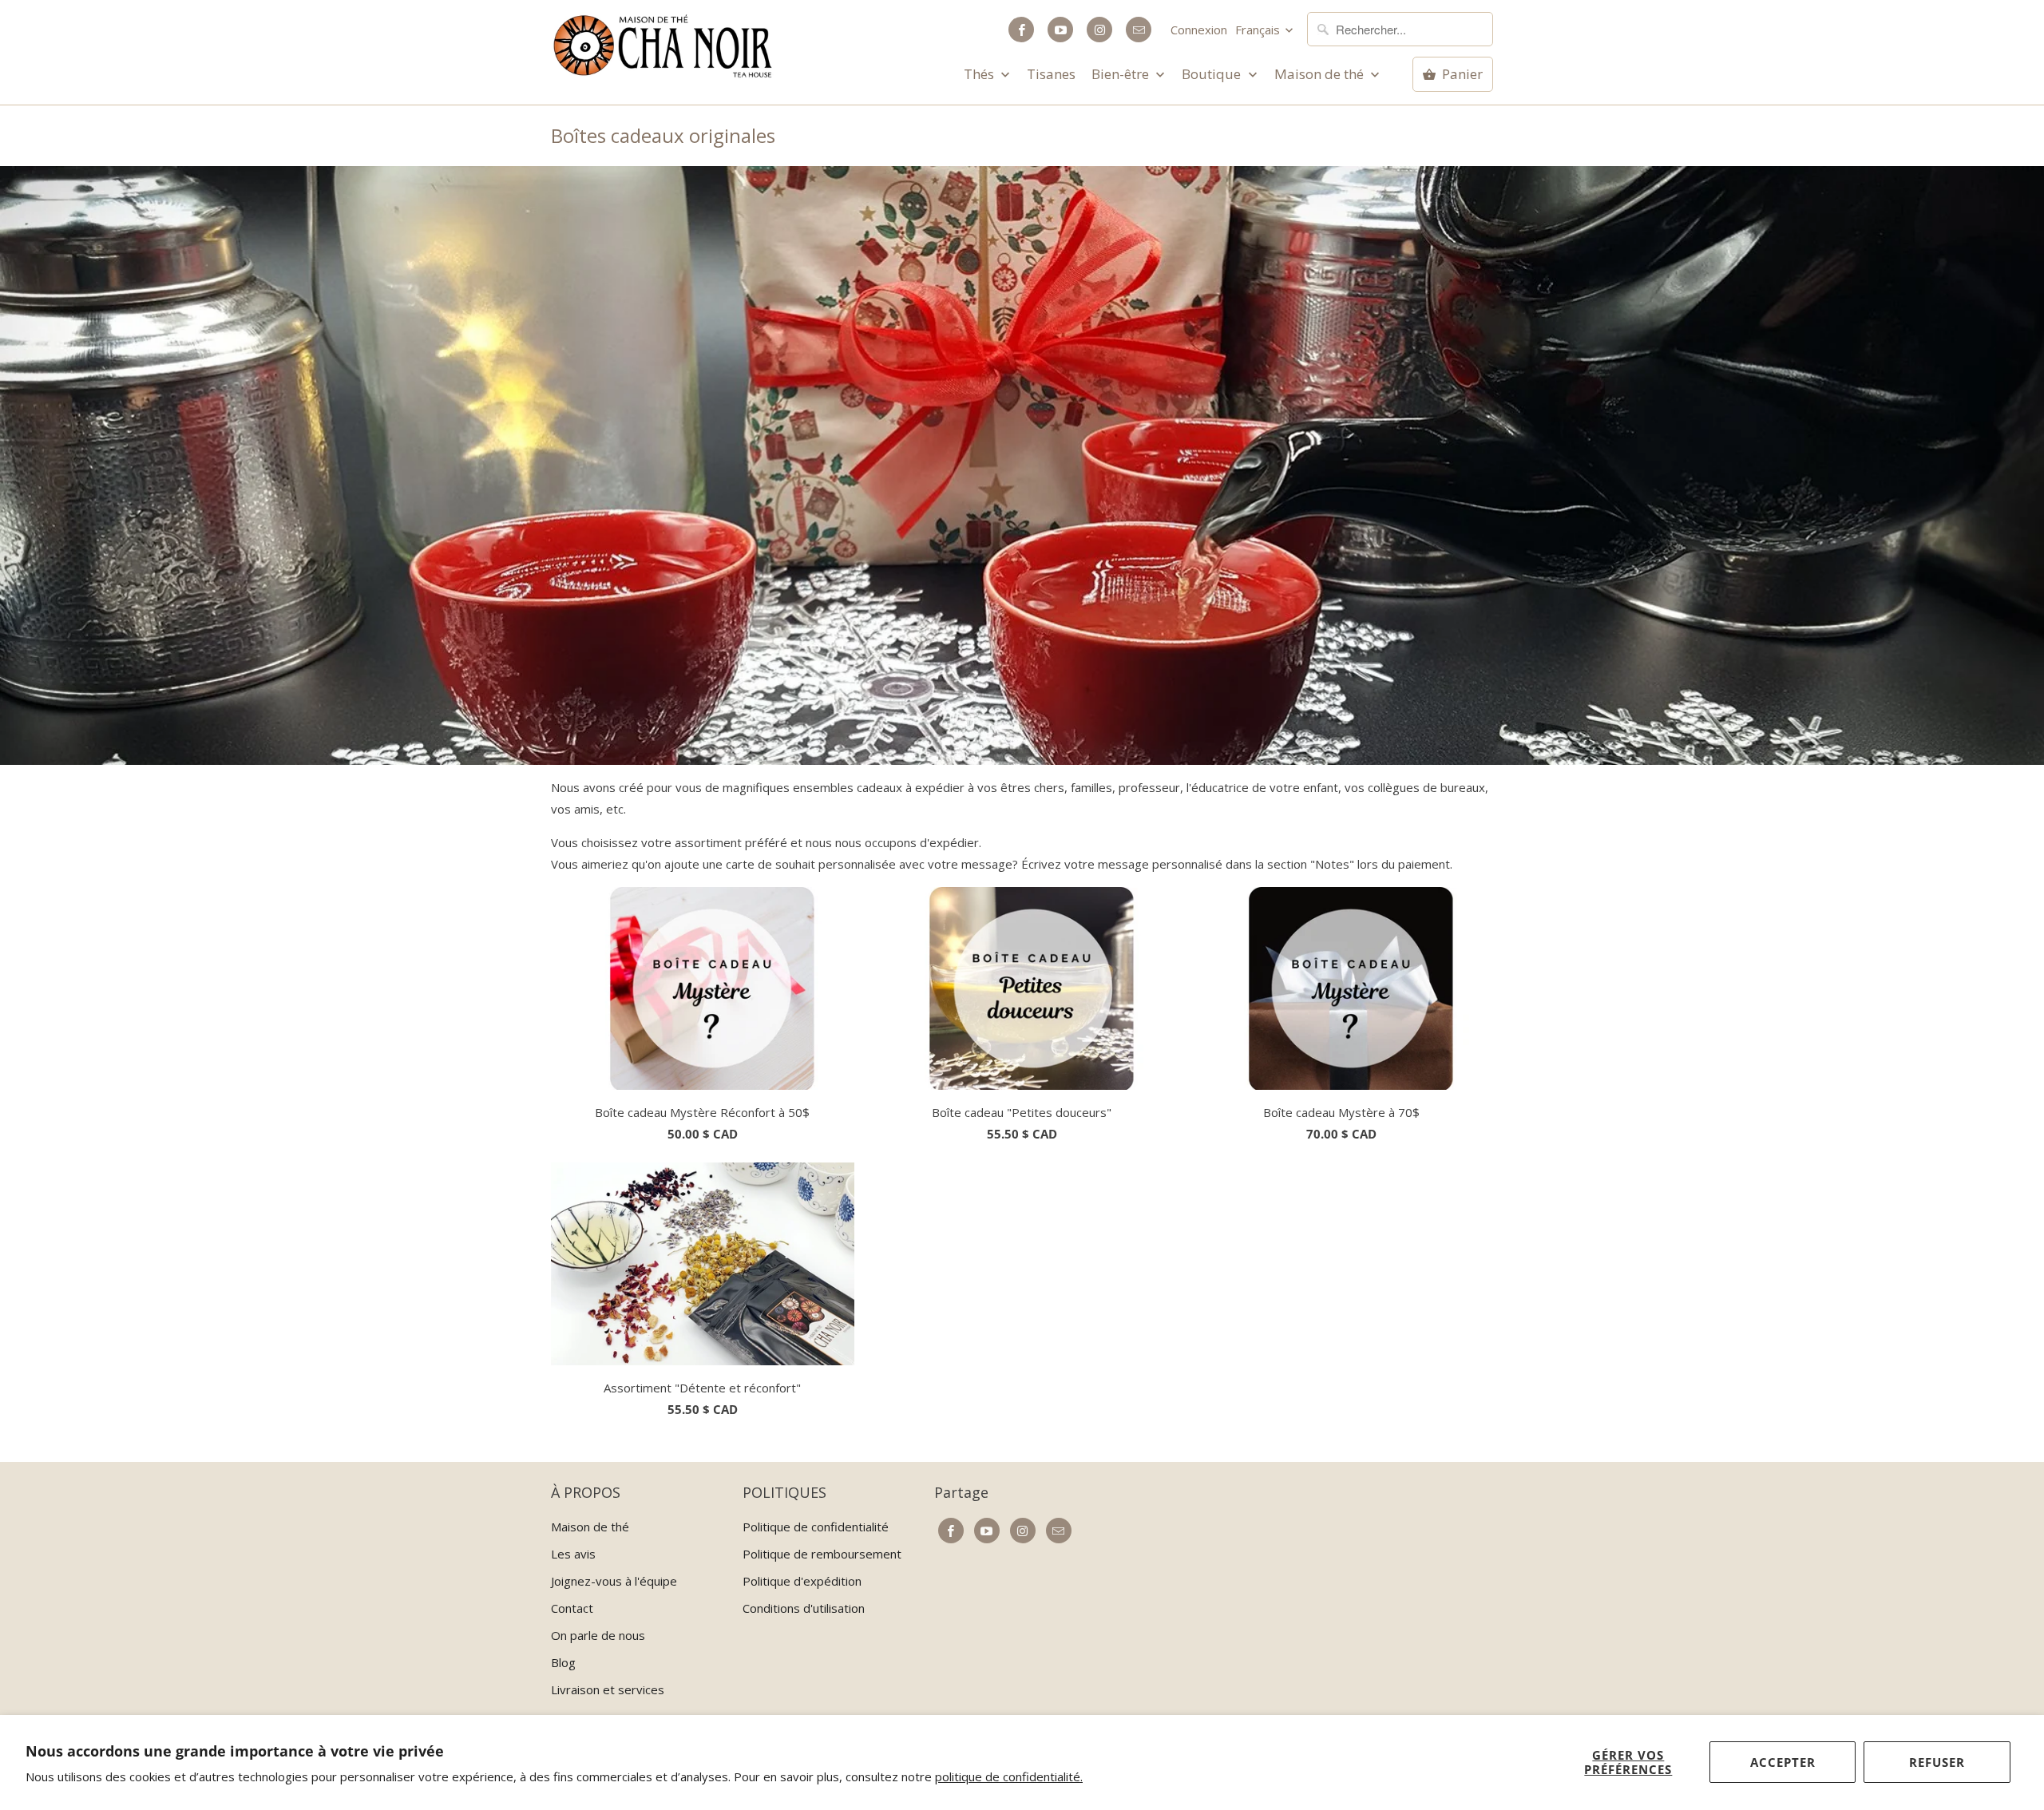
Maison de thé (1321, 74)
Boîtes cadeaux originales (663, 135)
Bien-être (1122, 74)
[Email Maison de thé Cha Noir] (1139, 30)
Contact (572, 1608)
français (1259, 30)
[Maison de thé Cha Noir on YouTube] (1060, 30)
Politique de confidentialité (816, 1527)
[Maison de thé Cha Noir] (663, 46)
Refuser (1937, 1762)
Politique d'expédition (802, 1581)
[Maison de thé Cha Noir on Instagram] (1099, 30)
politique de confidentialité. (1009, 1776)
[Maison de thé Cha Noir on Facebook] (1021, 30)
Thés (980, 74)
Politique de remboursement (822, 1554)
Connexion (1199, 30)
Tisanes (1051, 74)
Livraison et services (608, 1689)
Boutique (1213, 74)
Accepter (1783, 1762)
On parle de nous (598, 1635)
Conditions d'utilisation (804, 1608)
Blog (563, 1662)
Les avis (573, 1554)
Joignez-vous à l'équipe (614, 1581)
